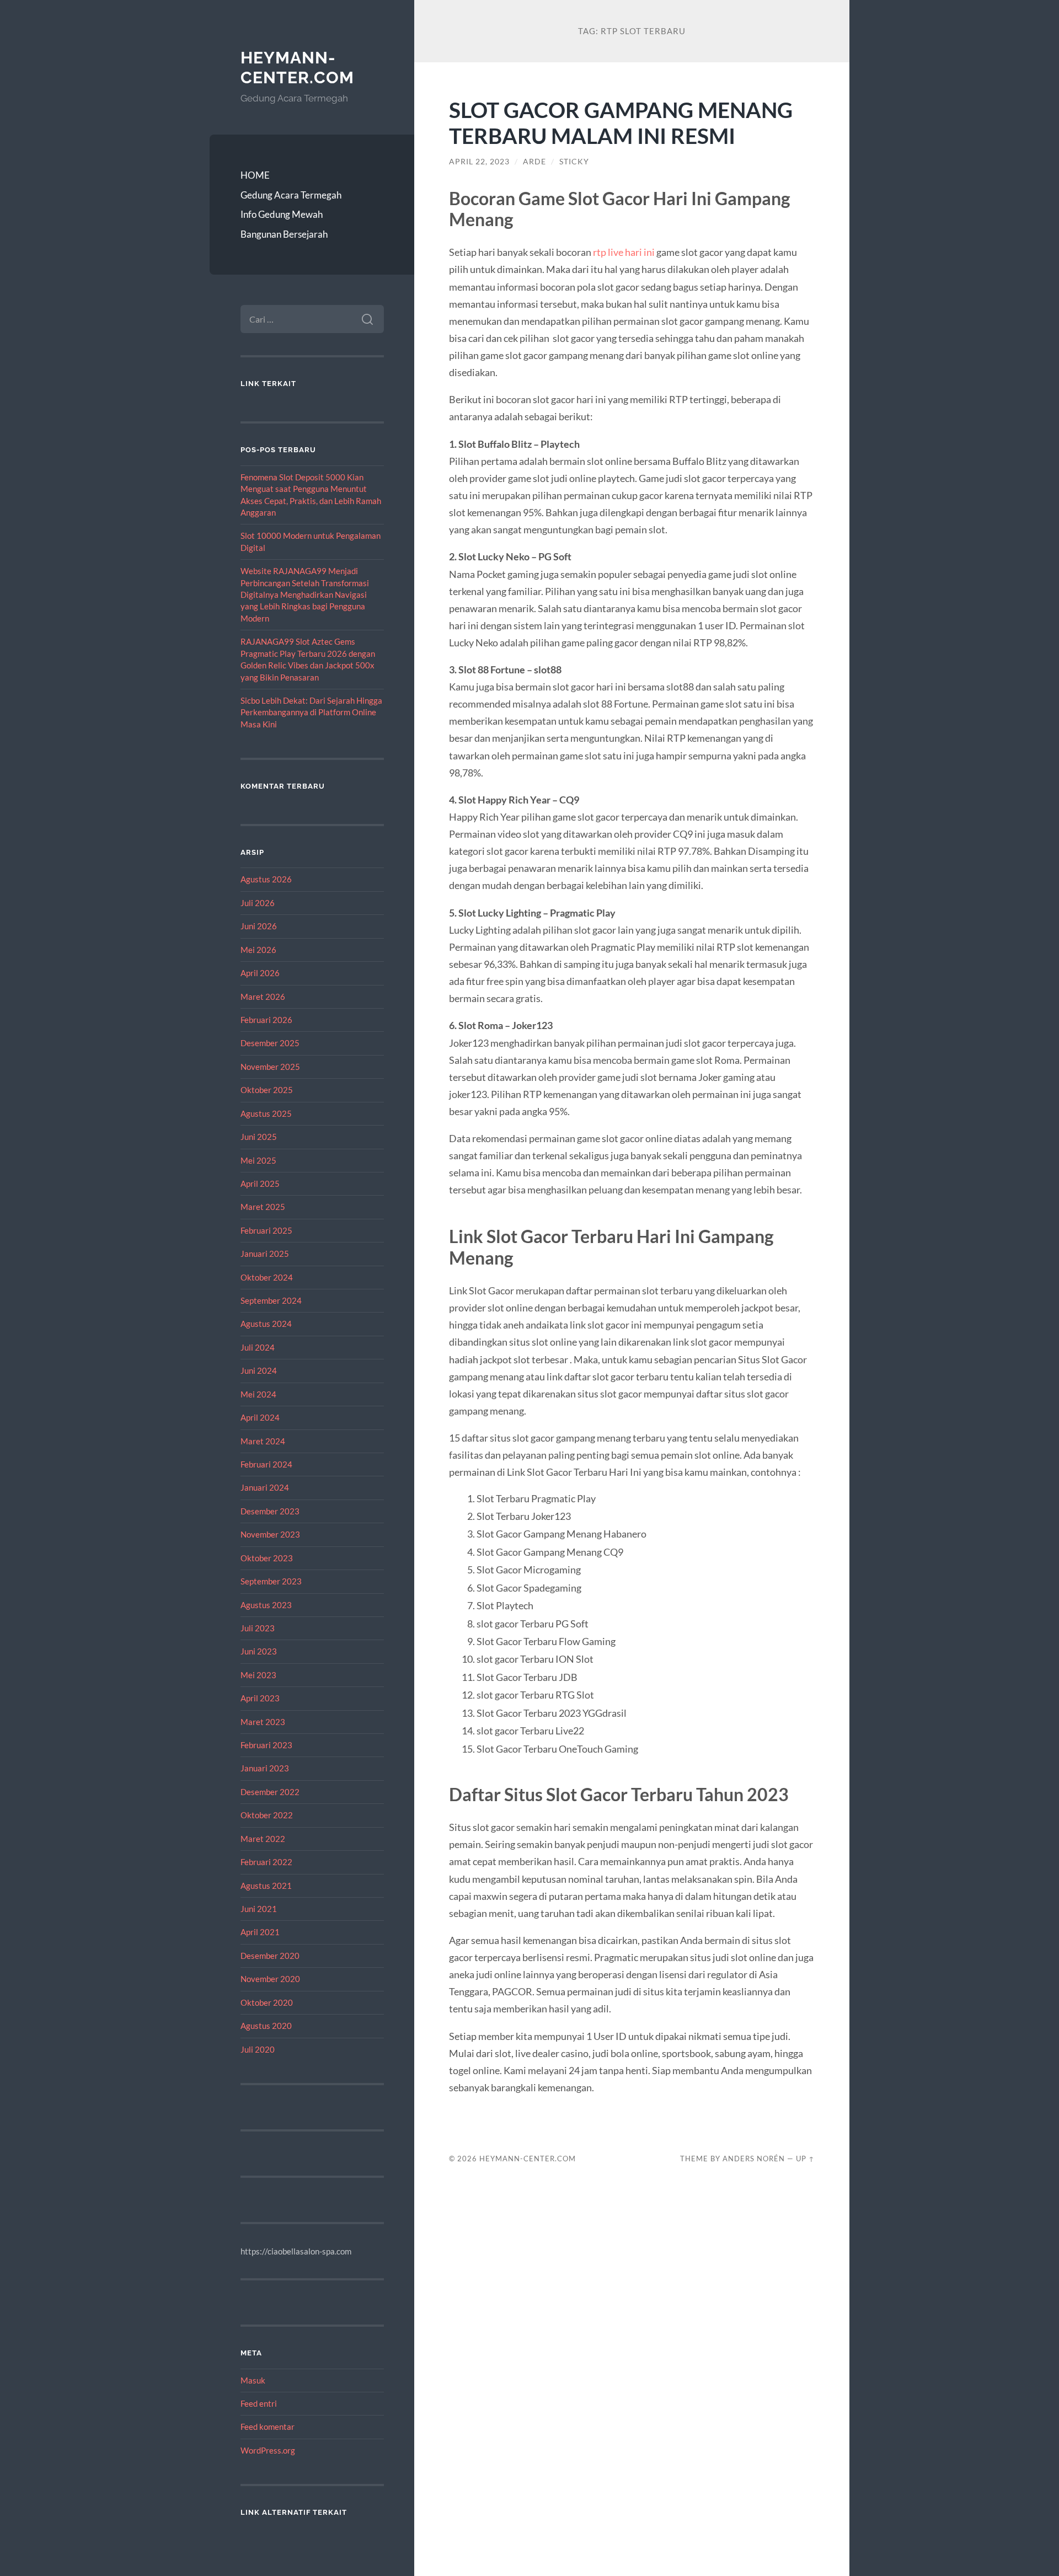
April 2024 (260, 1417)
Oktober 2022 (267, 1815)
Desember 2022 (270, 1792)
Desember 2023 (270, 1511)
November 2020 (270, 1979)
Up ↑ (805, 2159)
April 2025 (260, 1183)
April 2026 (260, 973)
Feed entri (259, 2403)
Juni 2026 (259, 926)
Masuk (253, 2380)
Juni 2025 (259, 1137)
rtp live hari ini (624, 252)
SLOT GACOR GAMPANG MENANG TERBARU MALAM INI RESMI (621, 122)
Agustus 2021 (266, 1886)
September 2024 (271, 1300)
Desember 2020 (270, 1956)
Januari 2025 (265, 1254)
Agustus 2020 (266, 2026)
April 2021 (260, 1932)
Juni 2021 (259, 1909)
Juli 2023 (258, 1628)
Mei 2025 (258, 1160)
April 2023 (260, 1698)
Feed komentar (268, 2427)
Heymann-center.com (297, 68)
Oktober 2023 (267, 1558)
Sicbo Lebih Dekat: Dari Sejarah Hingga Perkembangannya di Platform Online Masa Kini (311, 712)
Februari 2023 (266, 1745)
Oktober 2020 (267, 2002)
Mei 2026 (258, 950)
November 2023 (270, 1534)
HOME (255, 175)
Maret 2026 (263, 997)
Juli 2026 (258, 903)
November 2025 (270, 1067)
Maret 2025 (263, 1207)
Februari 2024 (266, 1464)
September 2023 (271, 1581)
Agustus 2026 (266, 879)
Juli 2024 (258, 1347)
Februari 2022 (266, 1862)
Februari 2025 (266, 1230)
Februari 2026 (266, 1020)
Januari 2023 (265, 1768)
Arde (534, 162)
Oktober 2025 (267, 1090)
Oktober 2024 (267, 1277)
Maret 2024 (263, 1441)
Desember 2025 (270, 1043)
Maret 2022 (263, 1839)
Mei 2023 (258, 1675)
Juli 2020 (258, 2049)
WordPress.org (268, 2450)
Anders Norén (754, 2159)
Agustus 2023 (266, 1605)
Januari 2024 (265, 1487)
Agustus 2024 (266, 1324)
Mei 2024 (258, 1394)
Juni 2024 (259, 1370)
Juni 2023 (259, 1651)
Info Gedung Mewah (282, 214)
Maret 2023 (263, 1722)
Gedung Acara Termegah (291, 195)
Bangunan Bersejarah (284, 234)
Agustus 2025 (266, 1113)
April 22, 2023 (479, 162)
